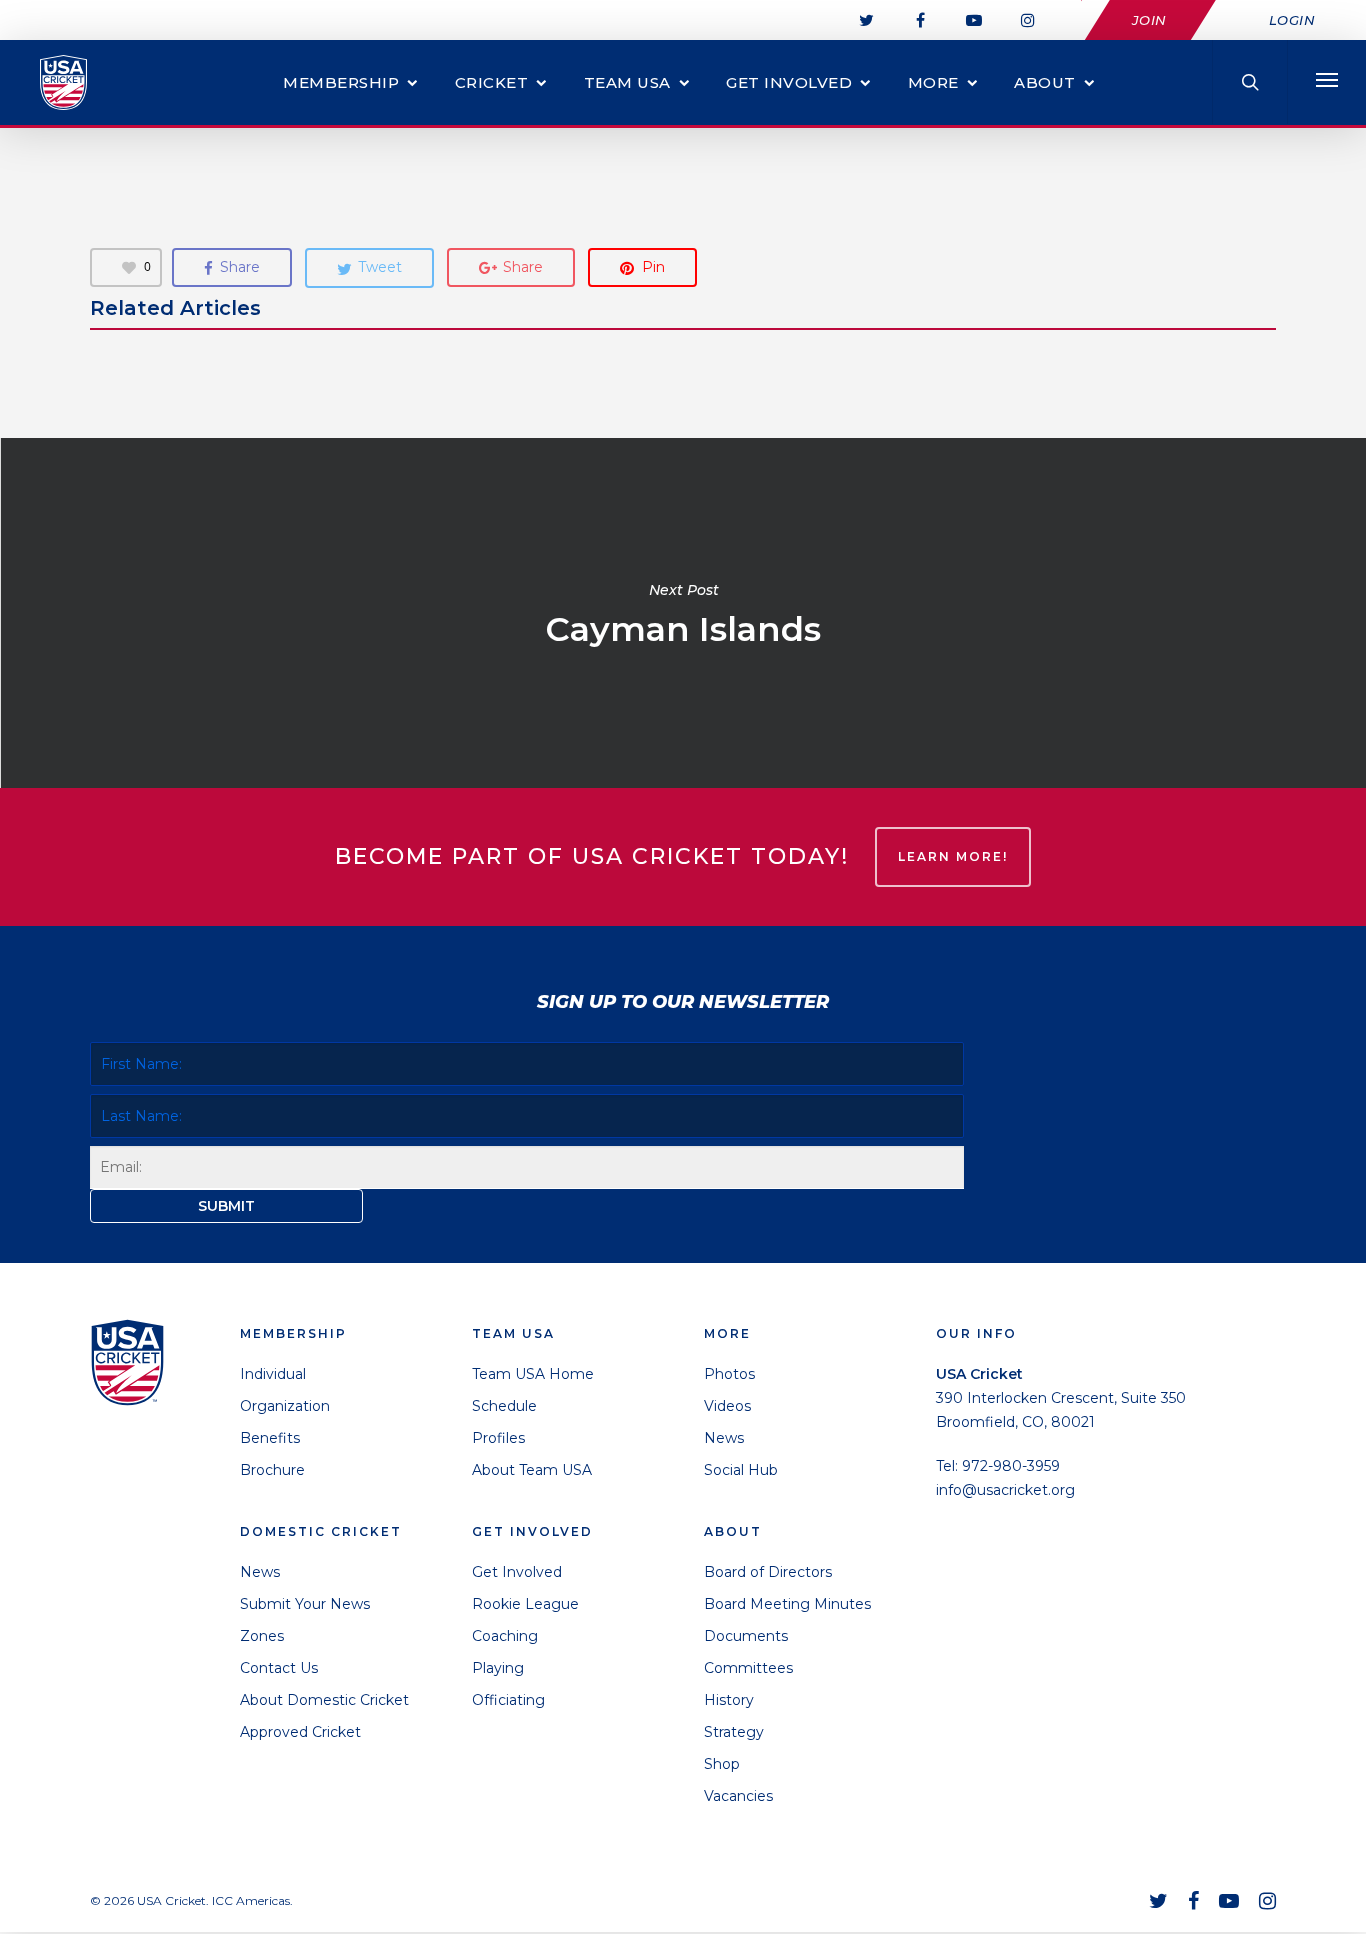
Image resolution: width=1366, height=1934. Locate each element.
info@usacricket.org (1005, 1490)
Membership (341, 82)
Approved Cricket (300, 1732)
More (933, 82)
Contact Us (279, 1668)
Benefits (270, 1438)
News (260, 1572)
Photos (729, 1374)
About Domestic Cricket (324, 1700)
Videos (727, 1406)
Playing (498, 1668)
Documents (746, 1636)
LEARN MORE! (953, 856)
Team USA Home (533, 1374)
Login (1292, 20)
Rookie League (525, 1604)
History (729, 1700)
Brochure (272, 1470)
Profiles (498, 1438)
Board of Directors (768, 1572)
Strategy (734, 1732)
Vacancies (738, 1796)
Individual (273, 1374)
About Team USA (532, 1470)
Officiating (508, 1700)
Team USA (627, 82)
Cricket (492, 82)
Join (1149, 20)
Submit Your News (305, 1604)
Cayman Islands (683, 613)
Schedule (504, 1406)
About (1045, 82)
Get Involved (789, 82)
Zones (262, 1636)
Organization (285, 1406)
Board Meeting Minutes (787, 1604)
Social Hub (741, 1470)
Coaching (505, 1636)
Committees (748, 1668)
